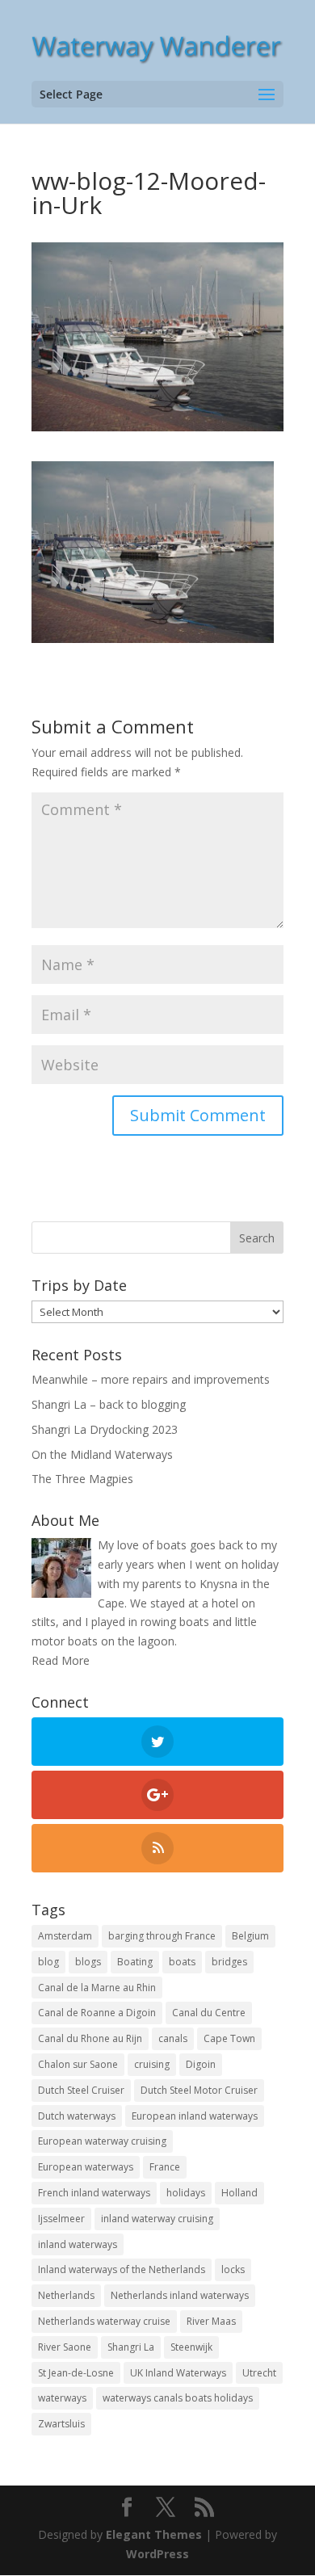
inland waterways (78, 2244)
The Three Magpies (82, 1479)
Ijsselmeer (61, 2219)
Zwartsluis (61, 2424)
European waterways (86, 2167)
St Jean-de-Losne (76, 2373)
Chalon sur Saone (78, 2064)
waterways (62, 2398)
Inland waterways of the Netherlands (122, 2269)
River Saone (65, 2347)
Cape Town (229, 2038)
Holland (239, 2193)
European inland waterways (195, 2116)
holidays (186, 2193)
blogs (88, 1962)
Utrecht (259, 2373)
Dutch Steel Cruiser (81, 2090)
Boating (135, 1962)
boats (182, 1962)
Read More (61, 1660)
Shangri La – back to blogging (109, 1404)
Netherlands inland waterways (180, 2295)
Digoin (201, 2064)
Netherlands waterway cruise (104, 2321)
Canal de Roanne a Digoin (97, 2013)
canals (173, 2038)
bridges (229, 1962)
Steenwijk (191, 2347)
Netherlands (66, 2295)
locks (233, 2269)
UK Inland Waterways (178, 2373)
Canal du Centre (209, 2013)
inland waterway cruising (157, 2219)
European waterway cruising (102, 2141)
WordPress (157, 2554)
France (165, 2167)
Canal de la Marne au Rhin (97, 1988)
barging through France (162, 1936)
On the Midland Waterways (102, 1454)
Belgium (250, 1936)
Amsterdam (65, 1936)
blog (48, 1962)
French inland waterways (94, 2193)
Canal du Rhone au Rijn (90, 2038)
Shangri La (131, 2347)
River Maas (211, 2321)
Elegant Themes (154, 2534)
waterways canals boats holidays (178, 2398)
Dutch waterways (77, 2116)
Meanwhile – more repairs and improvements (151, 1379)
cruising (152, 2064)
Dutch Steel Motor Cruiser (199, 2090)
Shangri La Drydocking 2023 (105, 1429)
